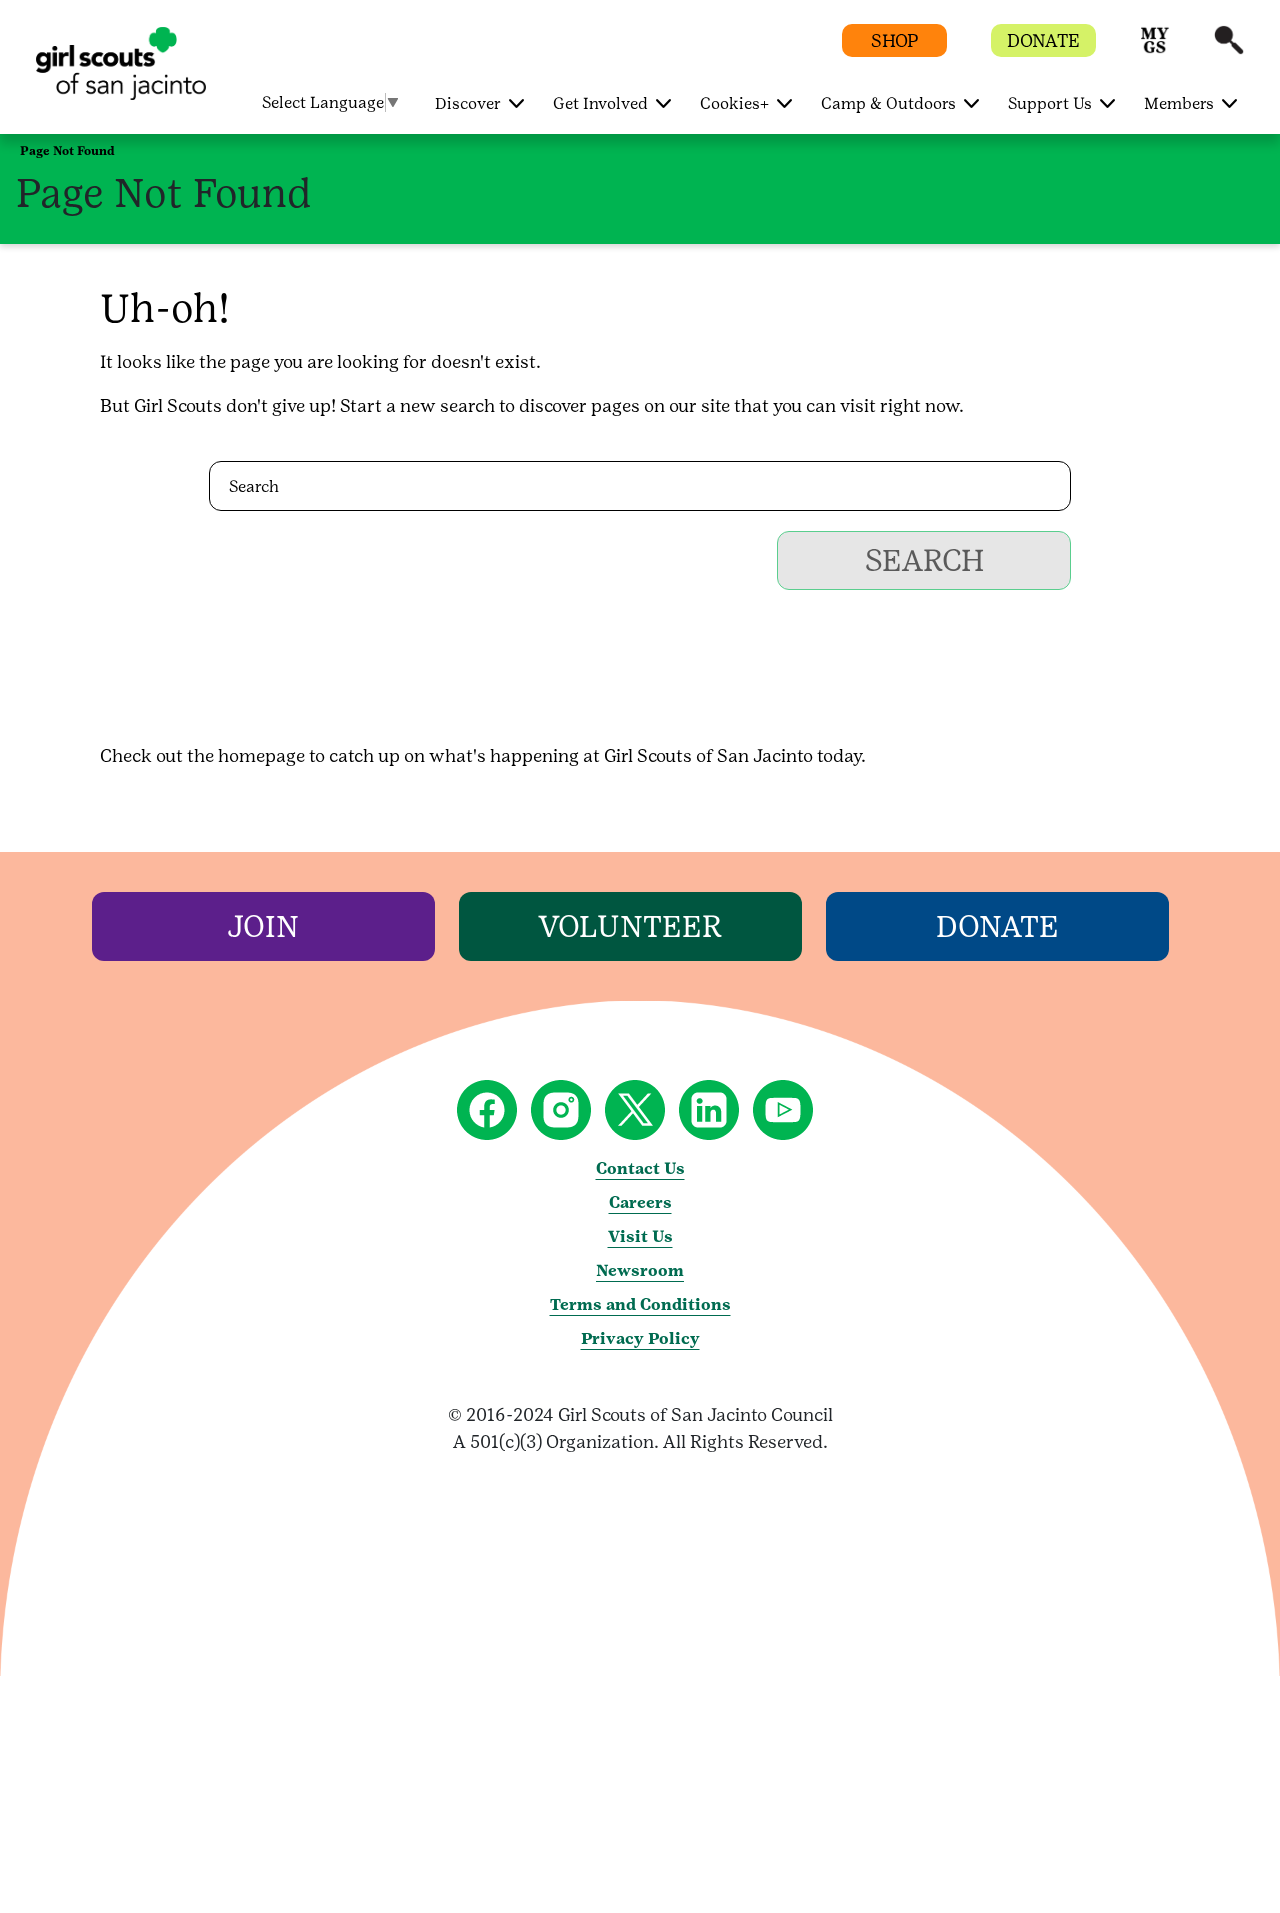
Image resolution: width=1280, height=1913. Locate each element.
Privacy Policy (640, 1338)
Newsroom (640, 1270)
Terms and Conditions (640, 1304)
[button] (1155, 49)
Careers (640, 1202)
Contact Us (640, 1168)
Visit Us (640, 1236)
